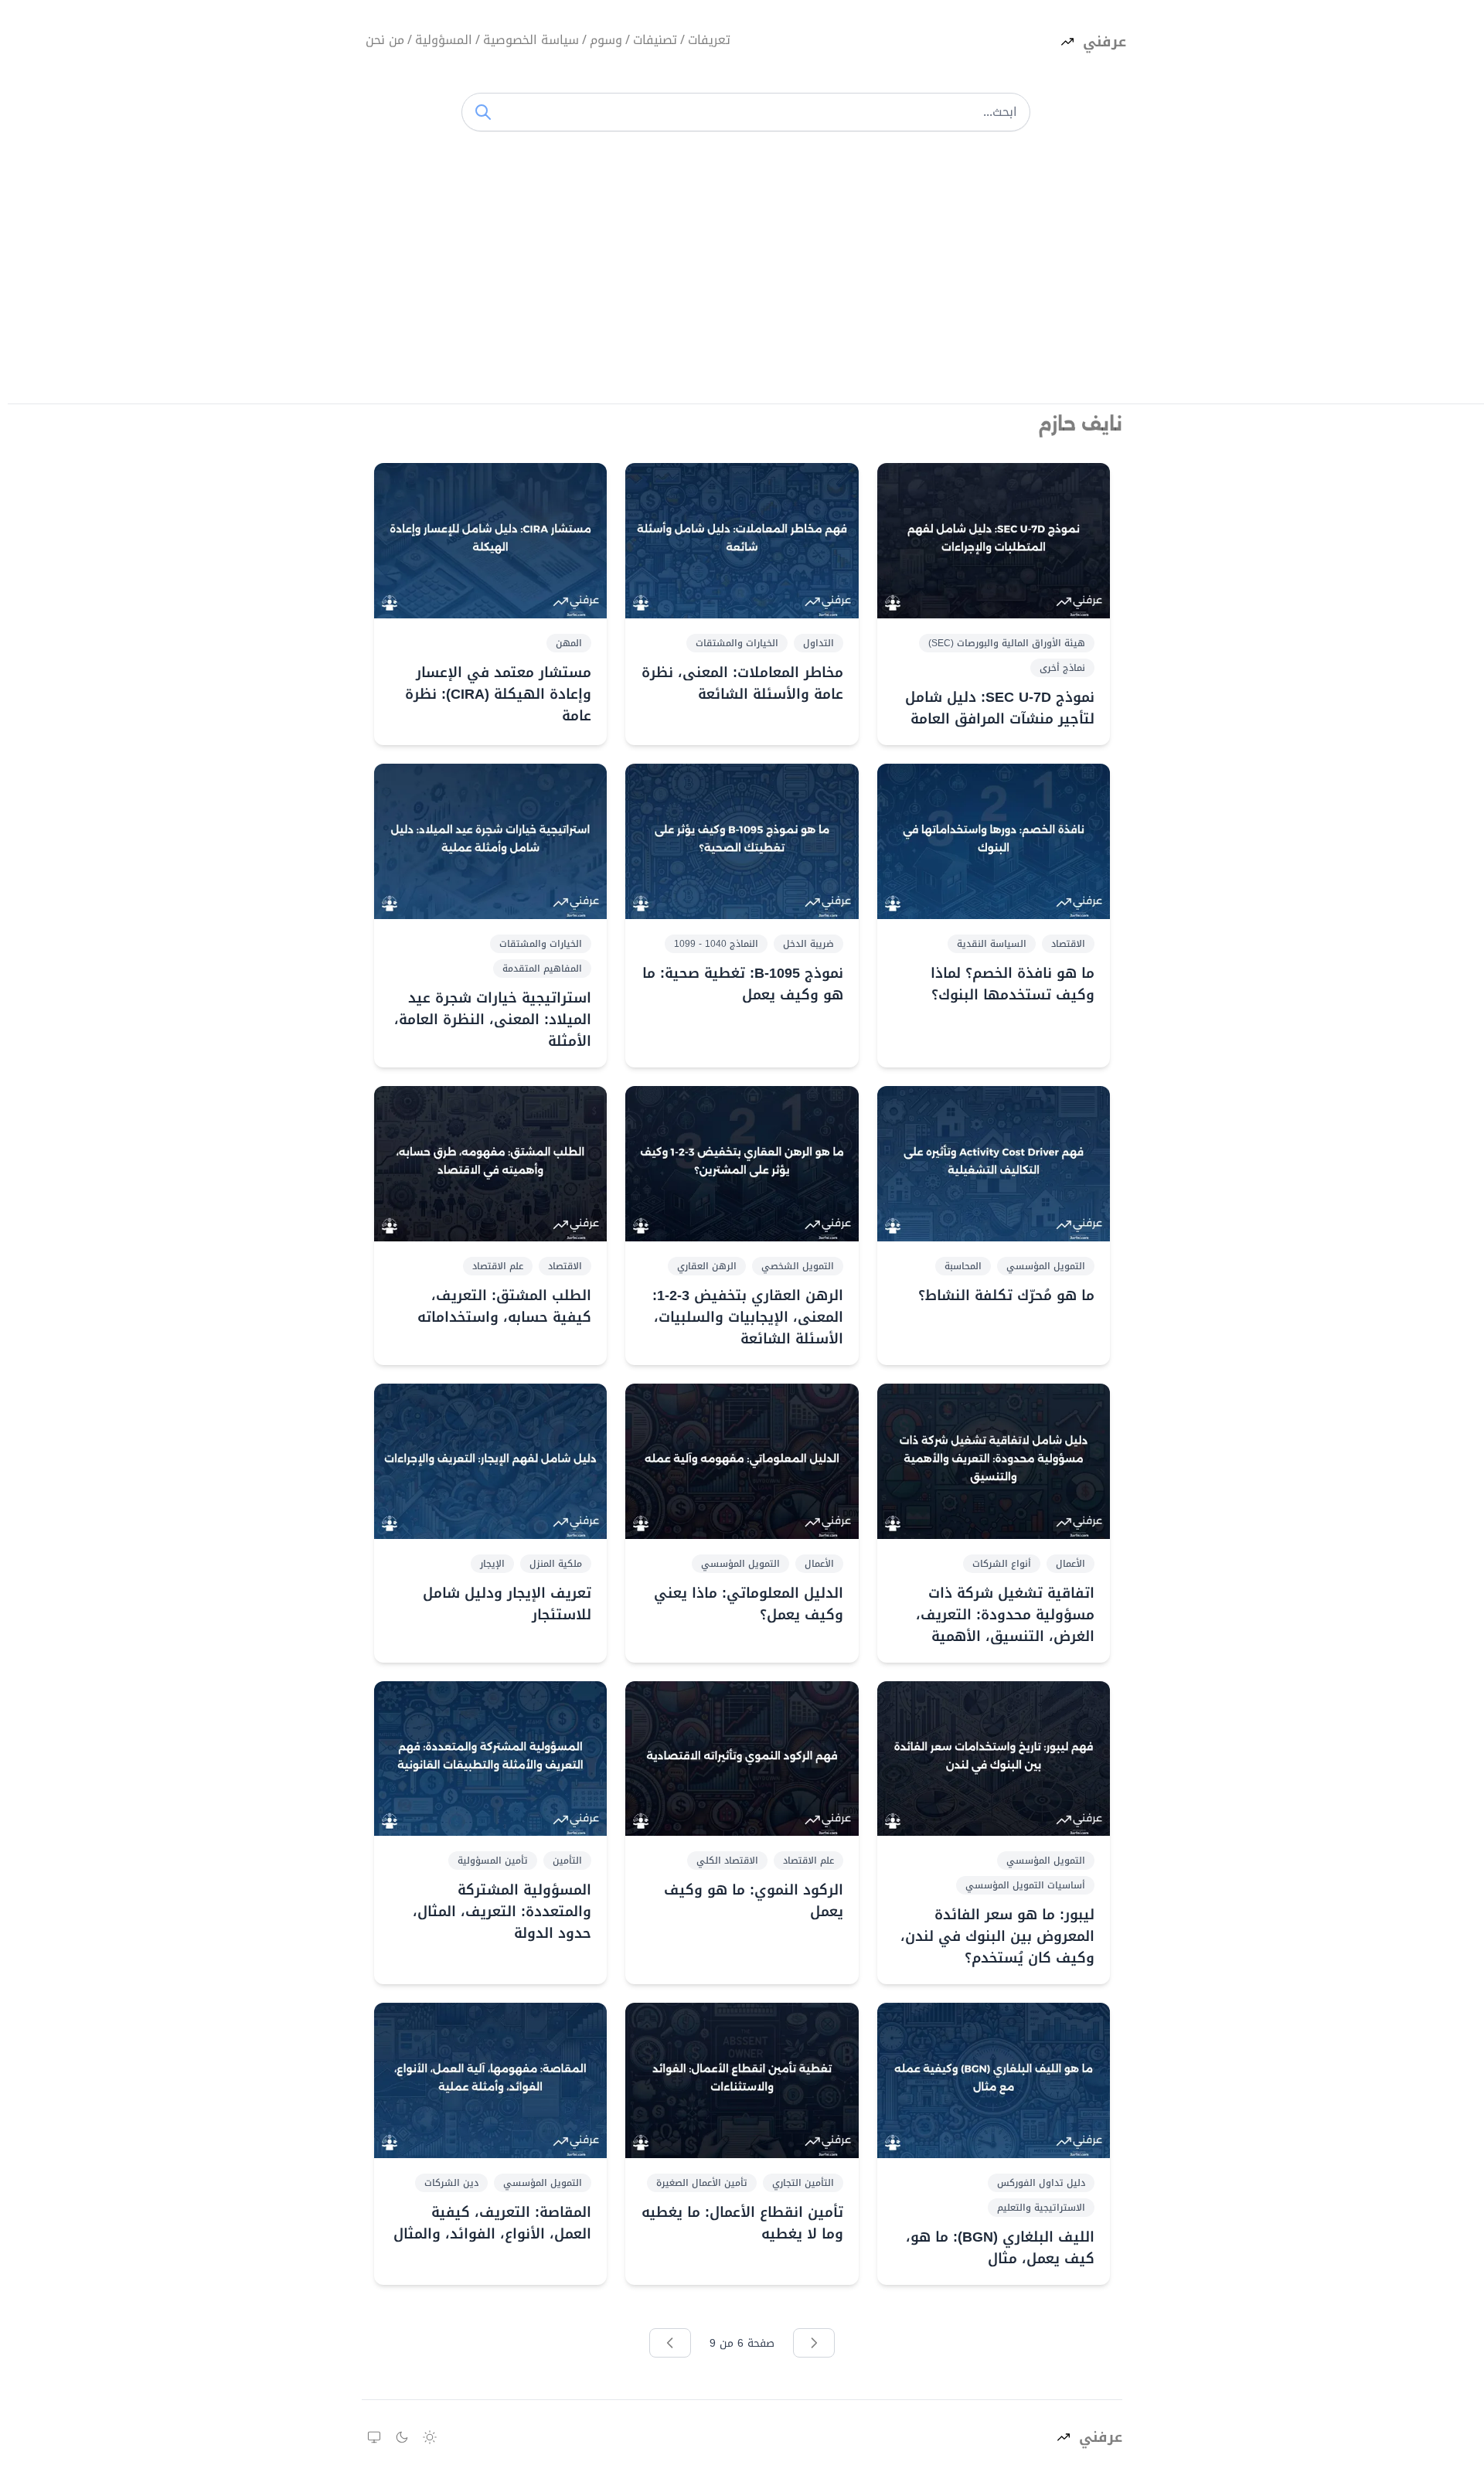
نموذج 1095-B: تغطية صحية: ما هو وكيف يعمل (742, 984)
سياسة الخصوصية (531, 41)
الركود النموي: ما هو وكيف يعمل (753, 1901)
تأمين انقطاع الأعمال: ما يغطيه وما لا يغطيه (742, 2223)
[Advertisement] (746, 272)
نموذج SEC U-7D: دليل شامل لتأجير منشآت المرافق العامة (1000, 708)
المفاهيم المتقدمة (542, 969)
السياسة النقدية (992, 944)
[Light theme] (430, 2437)
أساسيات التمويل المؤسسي (1025, 1885)
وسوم (606, 41)
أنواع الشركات (1002, 1564)
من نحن (385, 41)
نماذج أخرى (1062, 668)
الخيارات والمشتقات (737, 643)
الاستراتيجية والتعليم (1041, 2208)
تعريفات (709, 41)
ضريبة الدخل (808, 944)
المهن (569, 643)
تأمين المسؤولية (493, 1861)
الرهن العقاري (707, 1266)
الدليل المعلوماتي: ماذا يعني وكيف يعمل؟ (748, 1604)
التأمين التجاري (803, 2183)
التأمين (567, 1861)
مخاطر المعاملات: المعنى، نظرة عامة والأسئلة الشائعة (742, 683)
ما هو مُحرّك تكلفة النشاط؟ (1006, 1295)
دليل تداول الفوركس (1041, 2183)
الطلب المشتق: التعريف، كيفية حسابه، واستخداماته (504, 1306)
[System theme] (374, 2437)
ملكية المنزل (556, 1564)
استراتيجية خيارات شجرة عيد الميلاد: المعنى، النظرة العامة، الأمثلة (493, 1020)
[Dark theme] (402, 2437)
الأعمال (1070, 1564)
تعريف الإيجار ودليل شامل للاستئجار (507, 1604)
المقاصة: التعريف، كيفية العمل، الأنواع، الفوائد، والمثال (492, 2223)
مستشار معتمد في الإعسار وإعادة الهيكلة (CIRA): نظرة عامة (498, 694)
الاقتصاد (1068, 944)
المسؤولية (444, 41)
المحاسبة (963, 1266)
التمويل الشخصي (798, 1266)
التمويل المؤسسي (1046, 1266)
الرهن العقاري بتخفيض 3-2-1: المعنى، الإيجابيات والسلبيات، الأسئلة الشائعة (747, 1317)
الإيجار (492, 1564)
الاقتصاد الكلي (727, 1861)
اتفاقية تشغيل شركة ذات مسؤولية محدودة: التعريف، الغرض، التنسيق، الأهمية (1005, 1615)
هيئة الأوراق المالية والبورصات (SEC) (1007, 643)
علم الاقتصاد (498, 1266)
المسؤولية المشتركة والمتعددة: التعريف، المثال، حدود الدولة (502, 1912)
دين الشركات (451, 2183)
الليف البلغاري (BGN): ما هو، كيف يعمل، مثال (1000, 2248)
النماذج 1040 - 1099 (716, 944)
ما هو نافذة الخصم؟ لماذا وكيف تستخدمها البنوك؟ (1013, 984)
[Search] (483, 112)
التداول (819, 643)
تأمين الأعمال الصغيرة (702, 2183)
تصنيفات (655, 41)
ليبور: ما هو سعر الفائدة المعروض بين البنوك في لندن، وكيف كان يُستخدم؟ (997, 1936)
